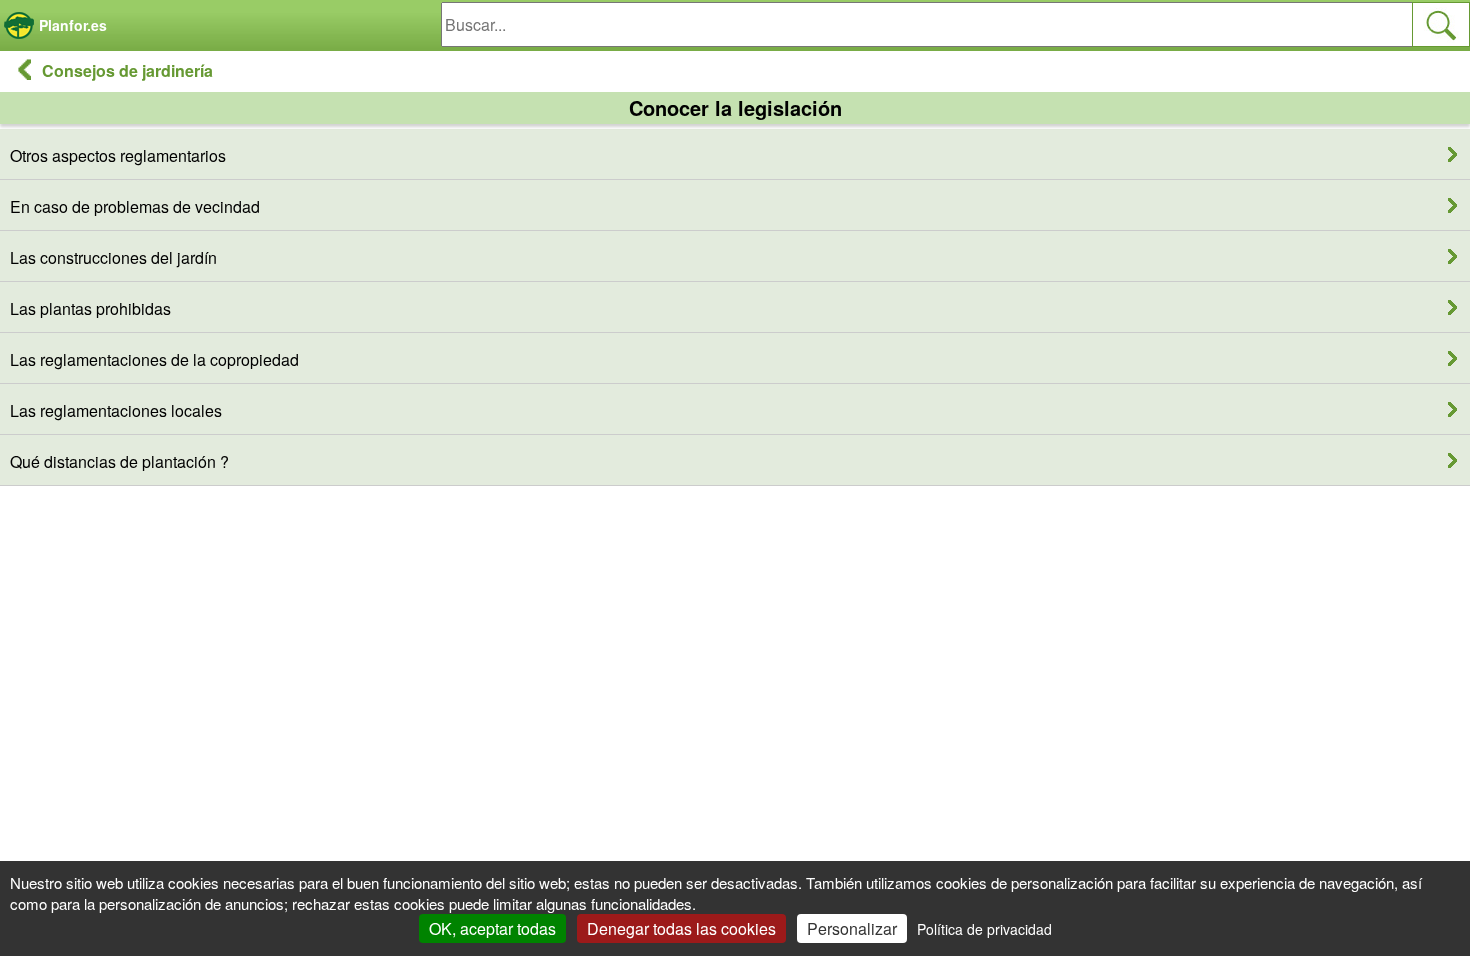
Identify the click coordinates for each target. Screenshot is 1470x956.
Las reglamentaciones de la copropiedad (154, 359)
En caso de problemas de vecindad (135, 206)
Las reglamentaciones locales (116, 410)
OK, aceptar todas (492, 928)
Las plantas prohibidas (90, 308)
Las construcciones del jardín (113, 257)
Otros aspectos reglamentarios (118, 155)
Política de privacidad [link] (984, 929)
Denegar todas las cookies (681, 928)
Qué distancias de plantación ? (119, 461)
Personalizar (852, 928)
